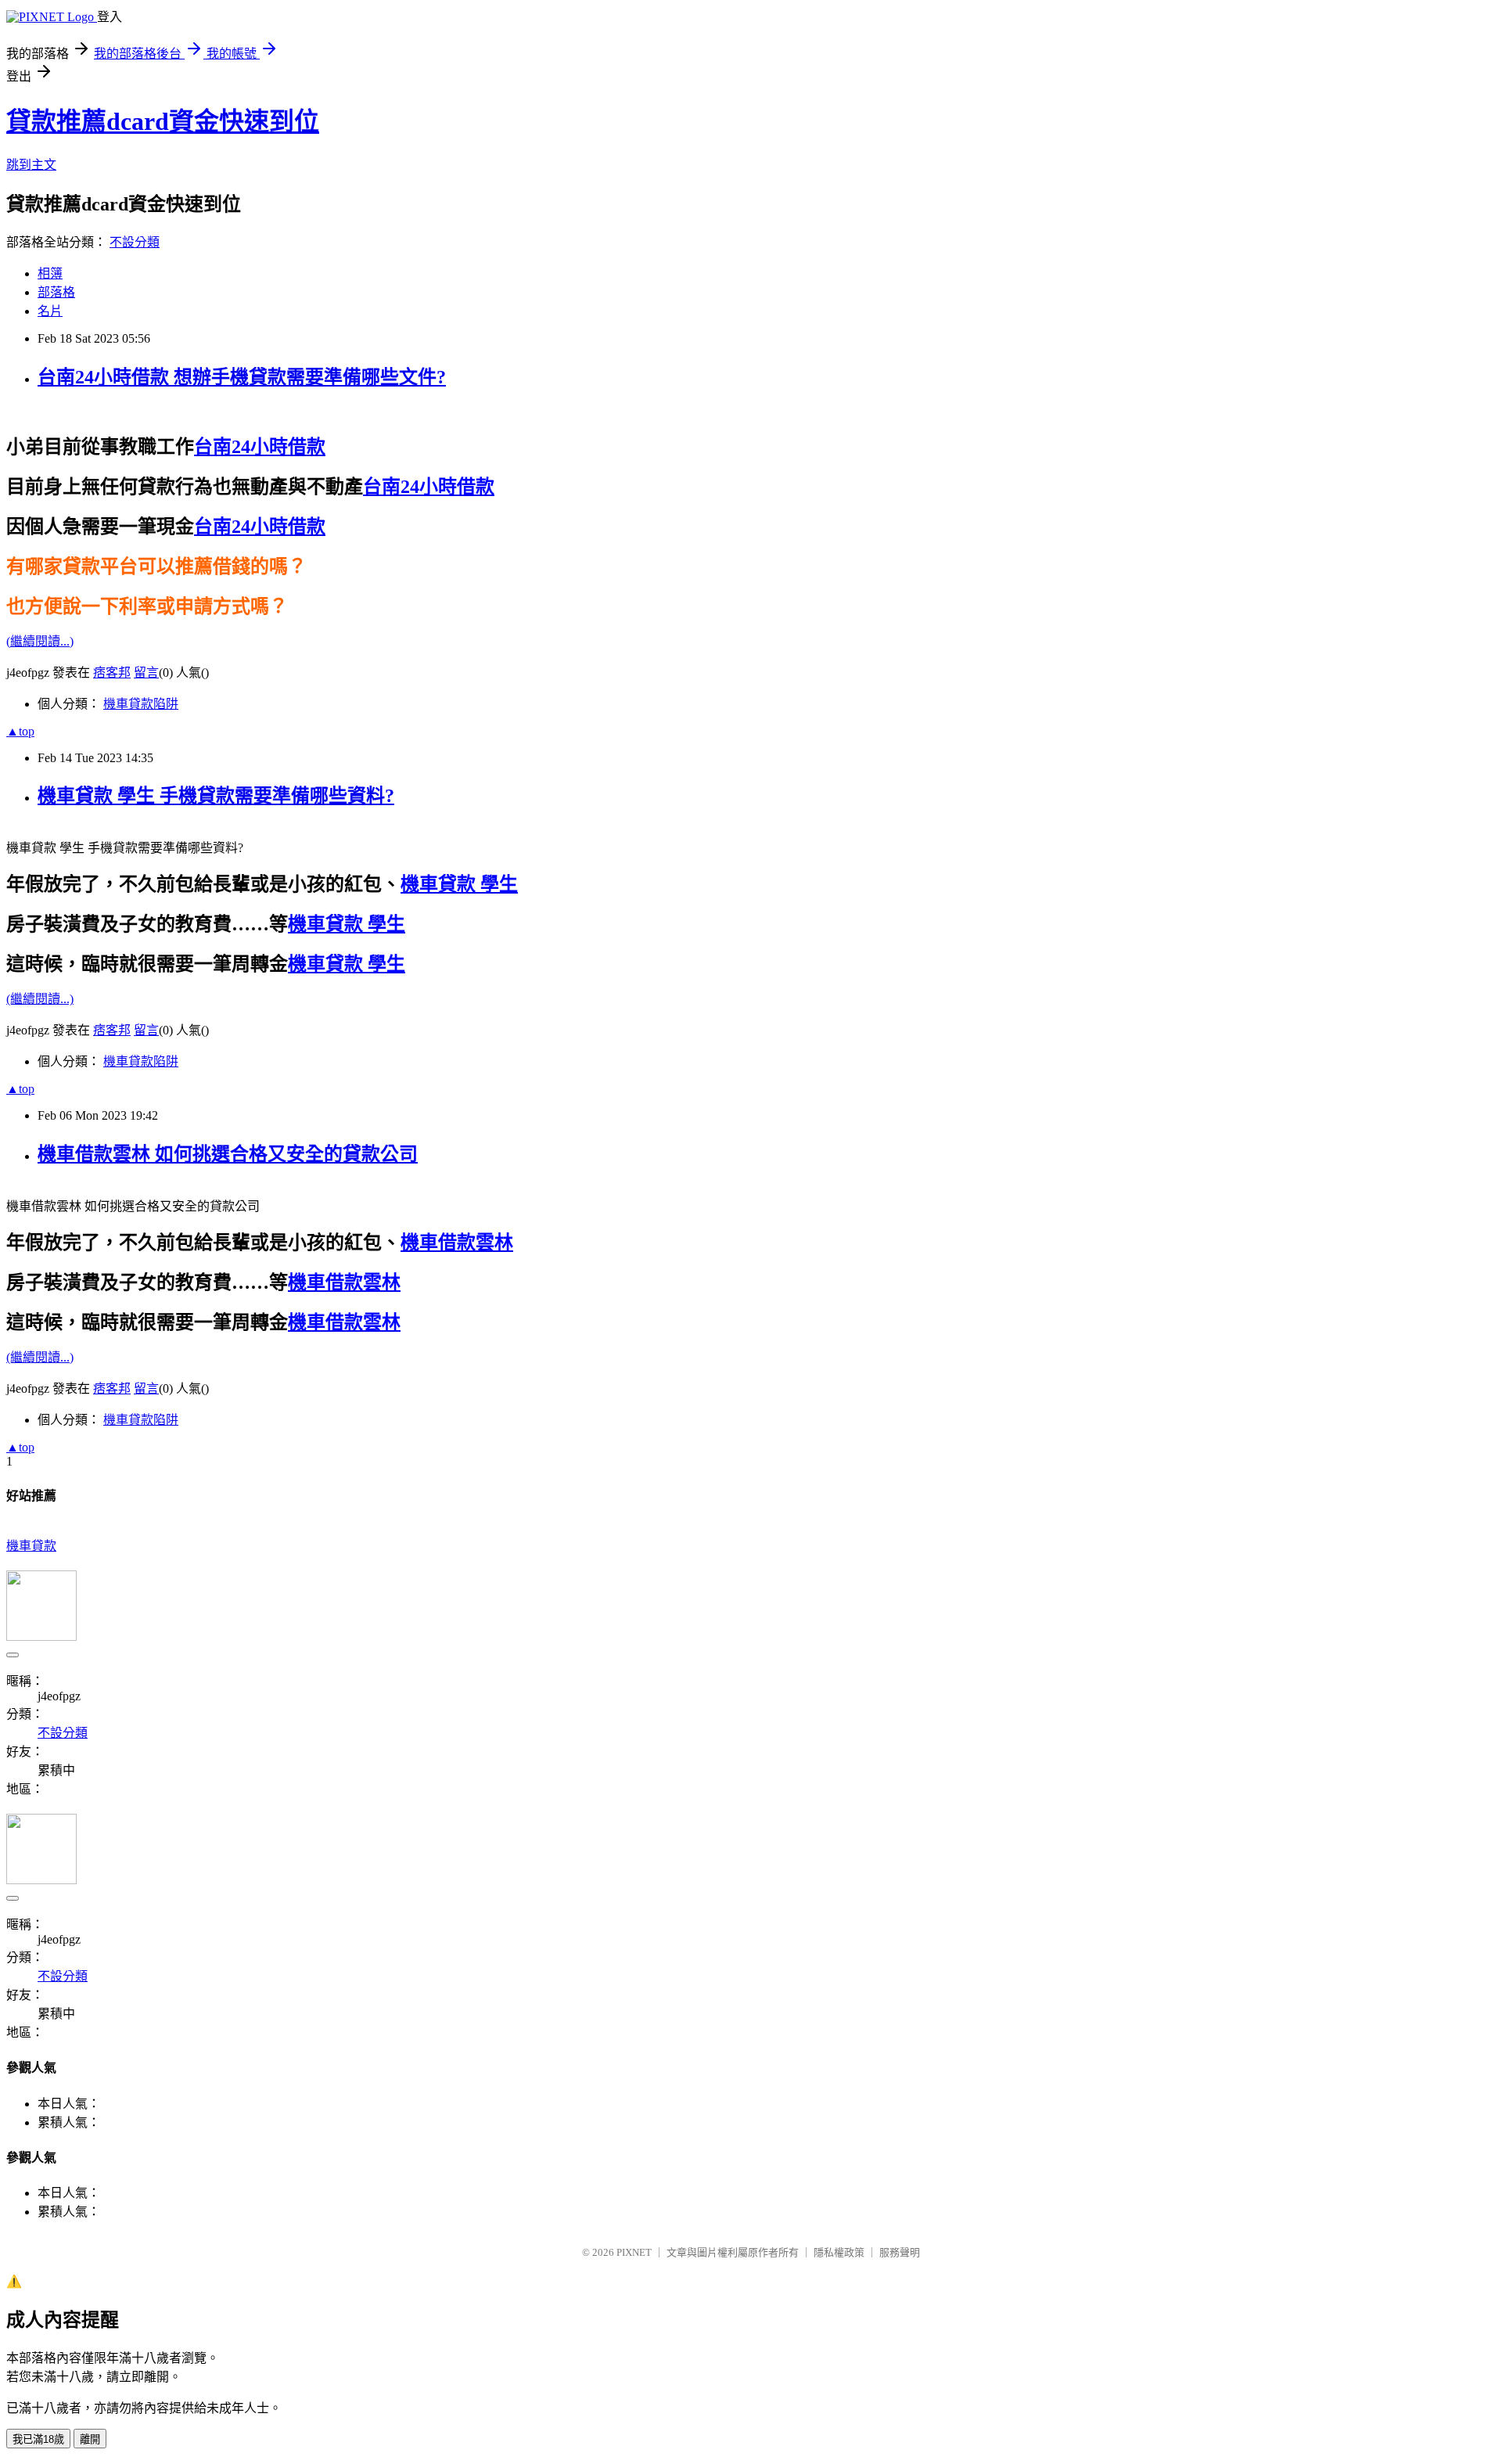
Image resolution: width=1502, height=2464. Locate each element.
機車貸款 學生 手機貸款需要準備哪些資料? (216, 796)
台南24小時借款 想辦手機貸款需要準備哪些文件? (242, 377)
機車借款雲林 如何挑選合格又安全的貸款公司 (228, 1154)
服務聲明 (900, 2252)
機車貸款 (31, 1546)
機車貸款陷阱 (141, 704)
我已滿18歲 (38, 2439)
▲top (20, 731)
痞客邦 (112, 673)
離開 (90, 2439)
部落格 (56, 292)
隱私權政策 (839, 2252)
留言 (146, 673)
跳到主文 (31, 165)
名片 (50, 311)
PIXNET (634, 2252)
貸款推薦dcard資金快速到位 (163, 121)
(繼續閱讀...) (40, 641)
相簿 (50, 273)
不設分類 (135, 242)
